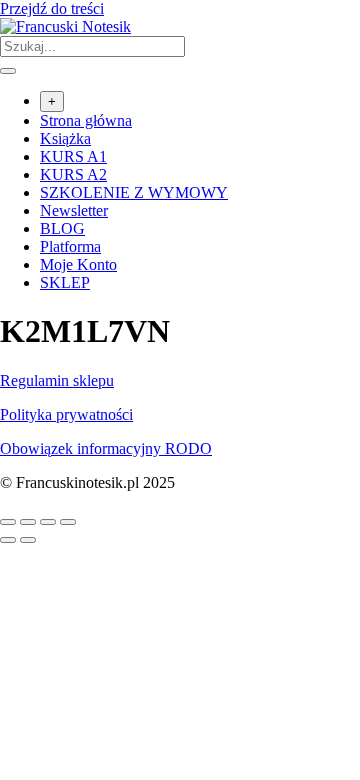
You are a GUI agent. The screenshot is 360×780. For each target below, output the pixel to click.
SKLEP (65, 282)
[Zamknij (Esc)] (68, 522)
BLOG (62, 228)
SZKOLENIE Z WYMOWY (134, 192)
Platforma (70, 246)
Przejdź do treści (52, 8)
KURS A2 (73, 174)
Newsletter (74, 210)
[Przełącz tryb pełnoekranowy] (28, 522)
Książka (65, 138)
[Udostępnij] (48, 522)
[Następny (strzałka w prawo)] (28, 540)
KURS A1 (73, 156)
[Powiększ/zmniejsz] (8, 522)
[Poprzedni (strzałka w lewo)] (8, 540)
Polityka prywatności (66, 414)
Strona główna (86, 120)
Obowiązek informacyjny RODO (106, 448)
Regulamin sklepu (57, 380)
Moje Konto (78, 264)
